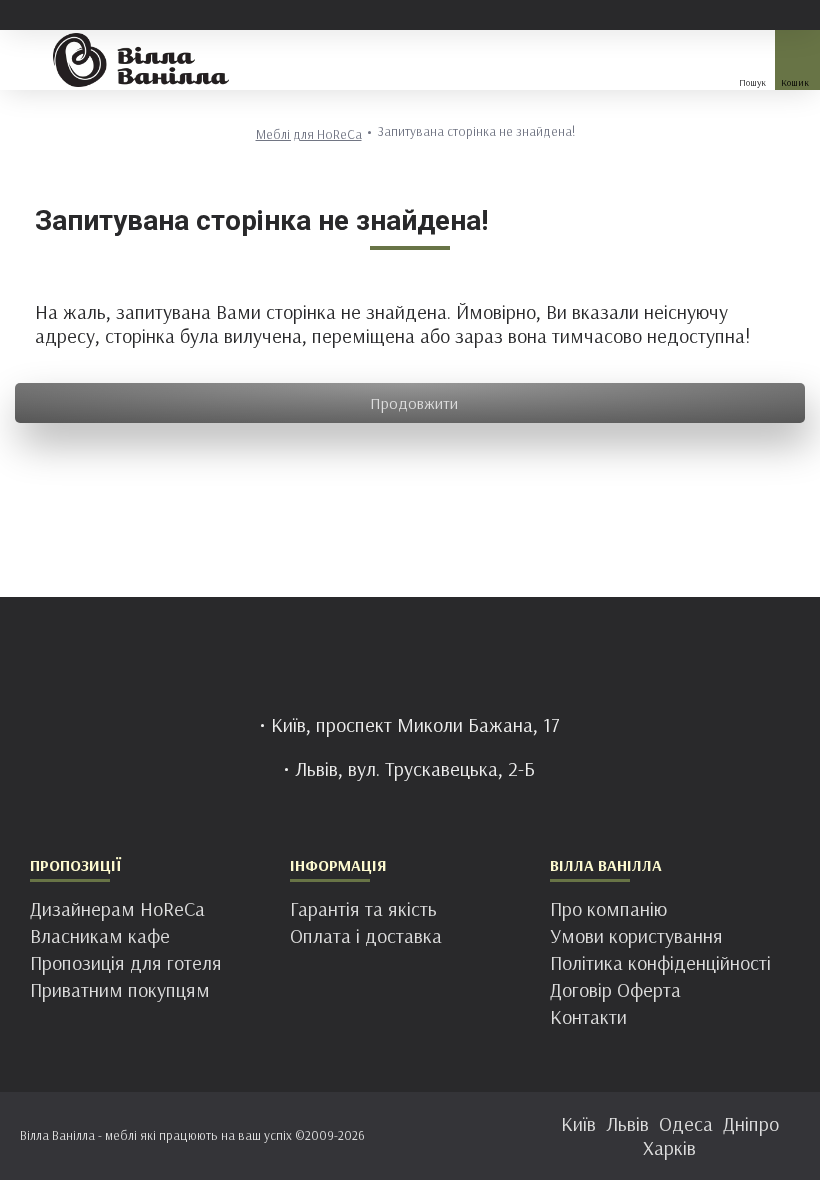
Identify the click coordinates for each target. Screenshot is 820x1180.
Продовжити (414, 403)
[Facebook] (350, 1132)
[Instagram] (390, 1132)
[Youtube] (470, 1132)
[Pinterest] (430, 1132)
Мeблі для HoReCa (309, 134)
